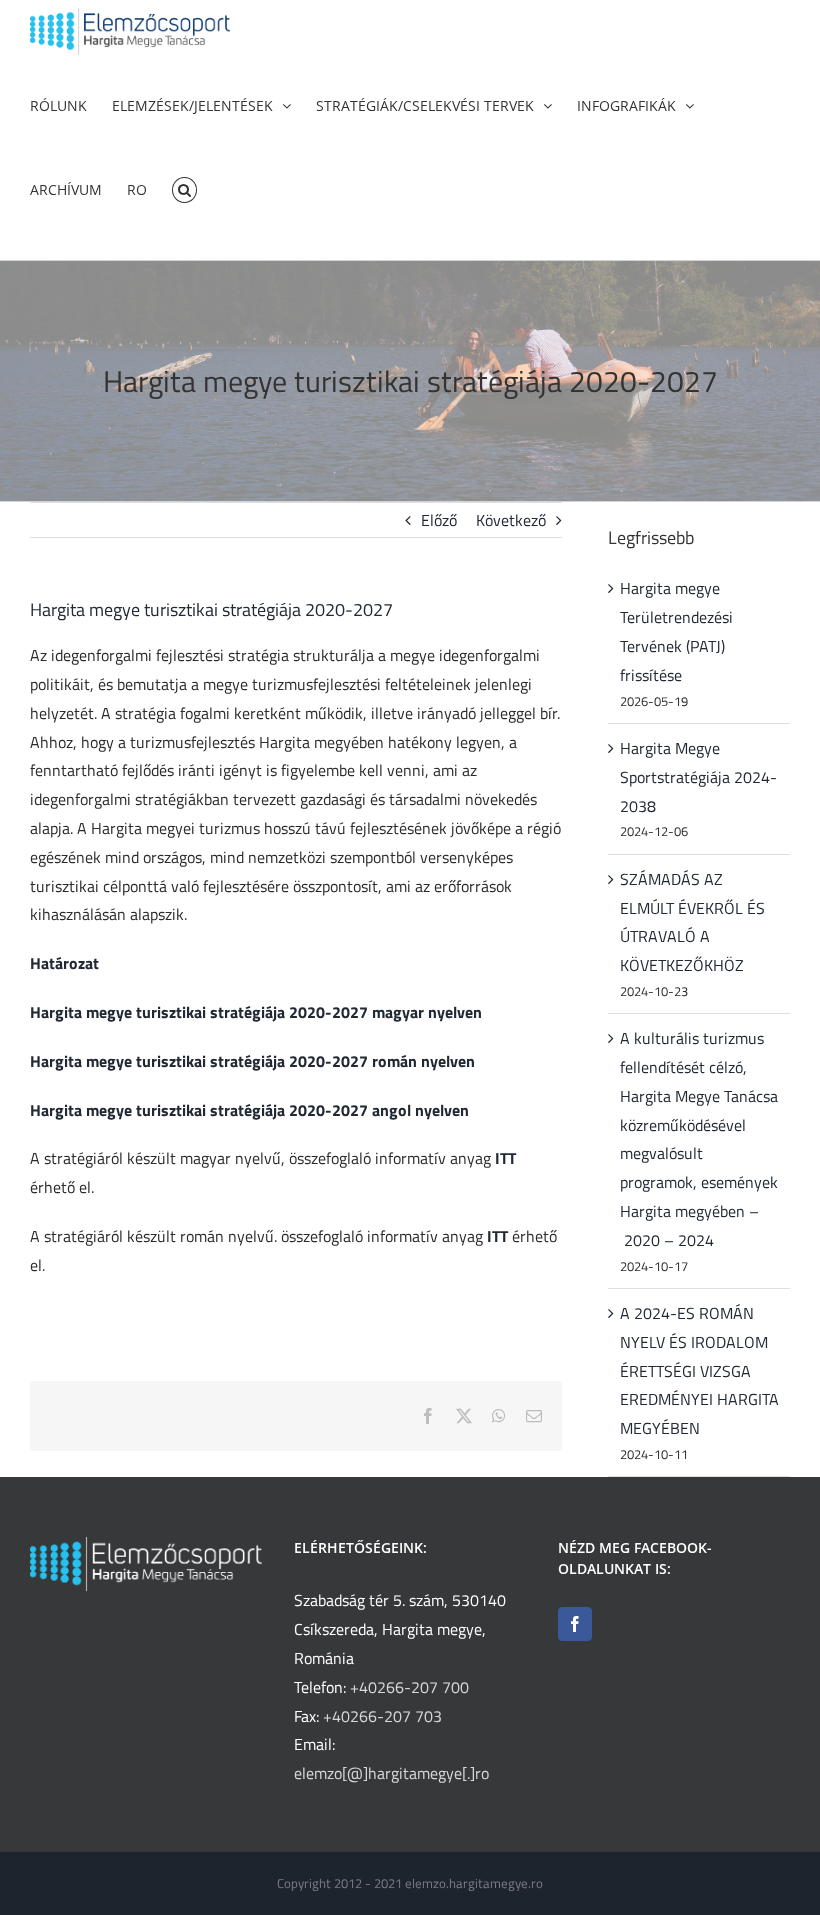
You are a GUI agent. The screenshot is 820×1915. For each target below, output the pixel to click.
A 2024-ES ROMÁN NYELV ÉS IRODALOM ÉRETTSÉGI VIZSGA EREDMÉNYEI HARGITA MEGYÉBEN (699, 1370)
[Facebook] (575, 1624)
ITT (505, 1158)
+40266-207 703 (382, 1716)
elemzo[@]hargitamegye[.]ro (391, 1773)
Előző (439, 520)
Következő (511, 520)
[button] (184, 188)
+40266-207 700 (409, 1687)
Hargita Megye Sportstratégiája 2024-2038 (698, 777)
